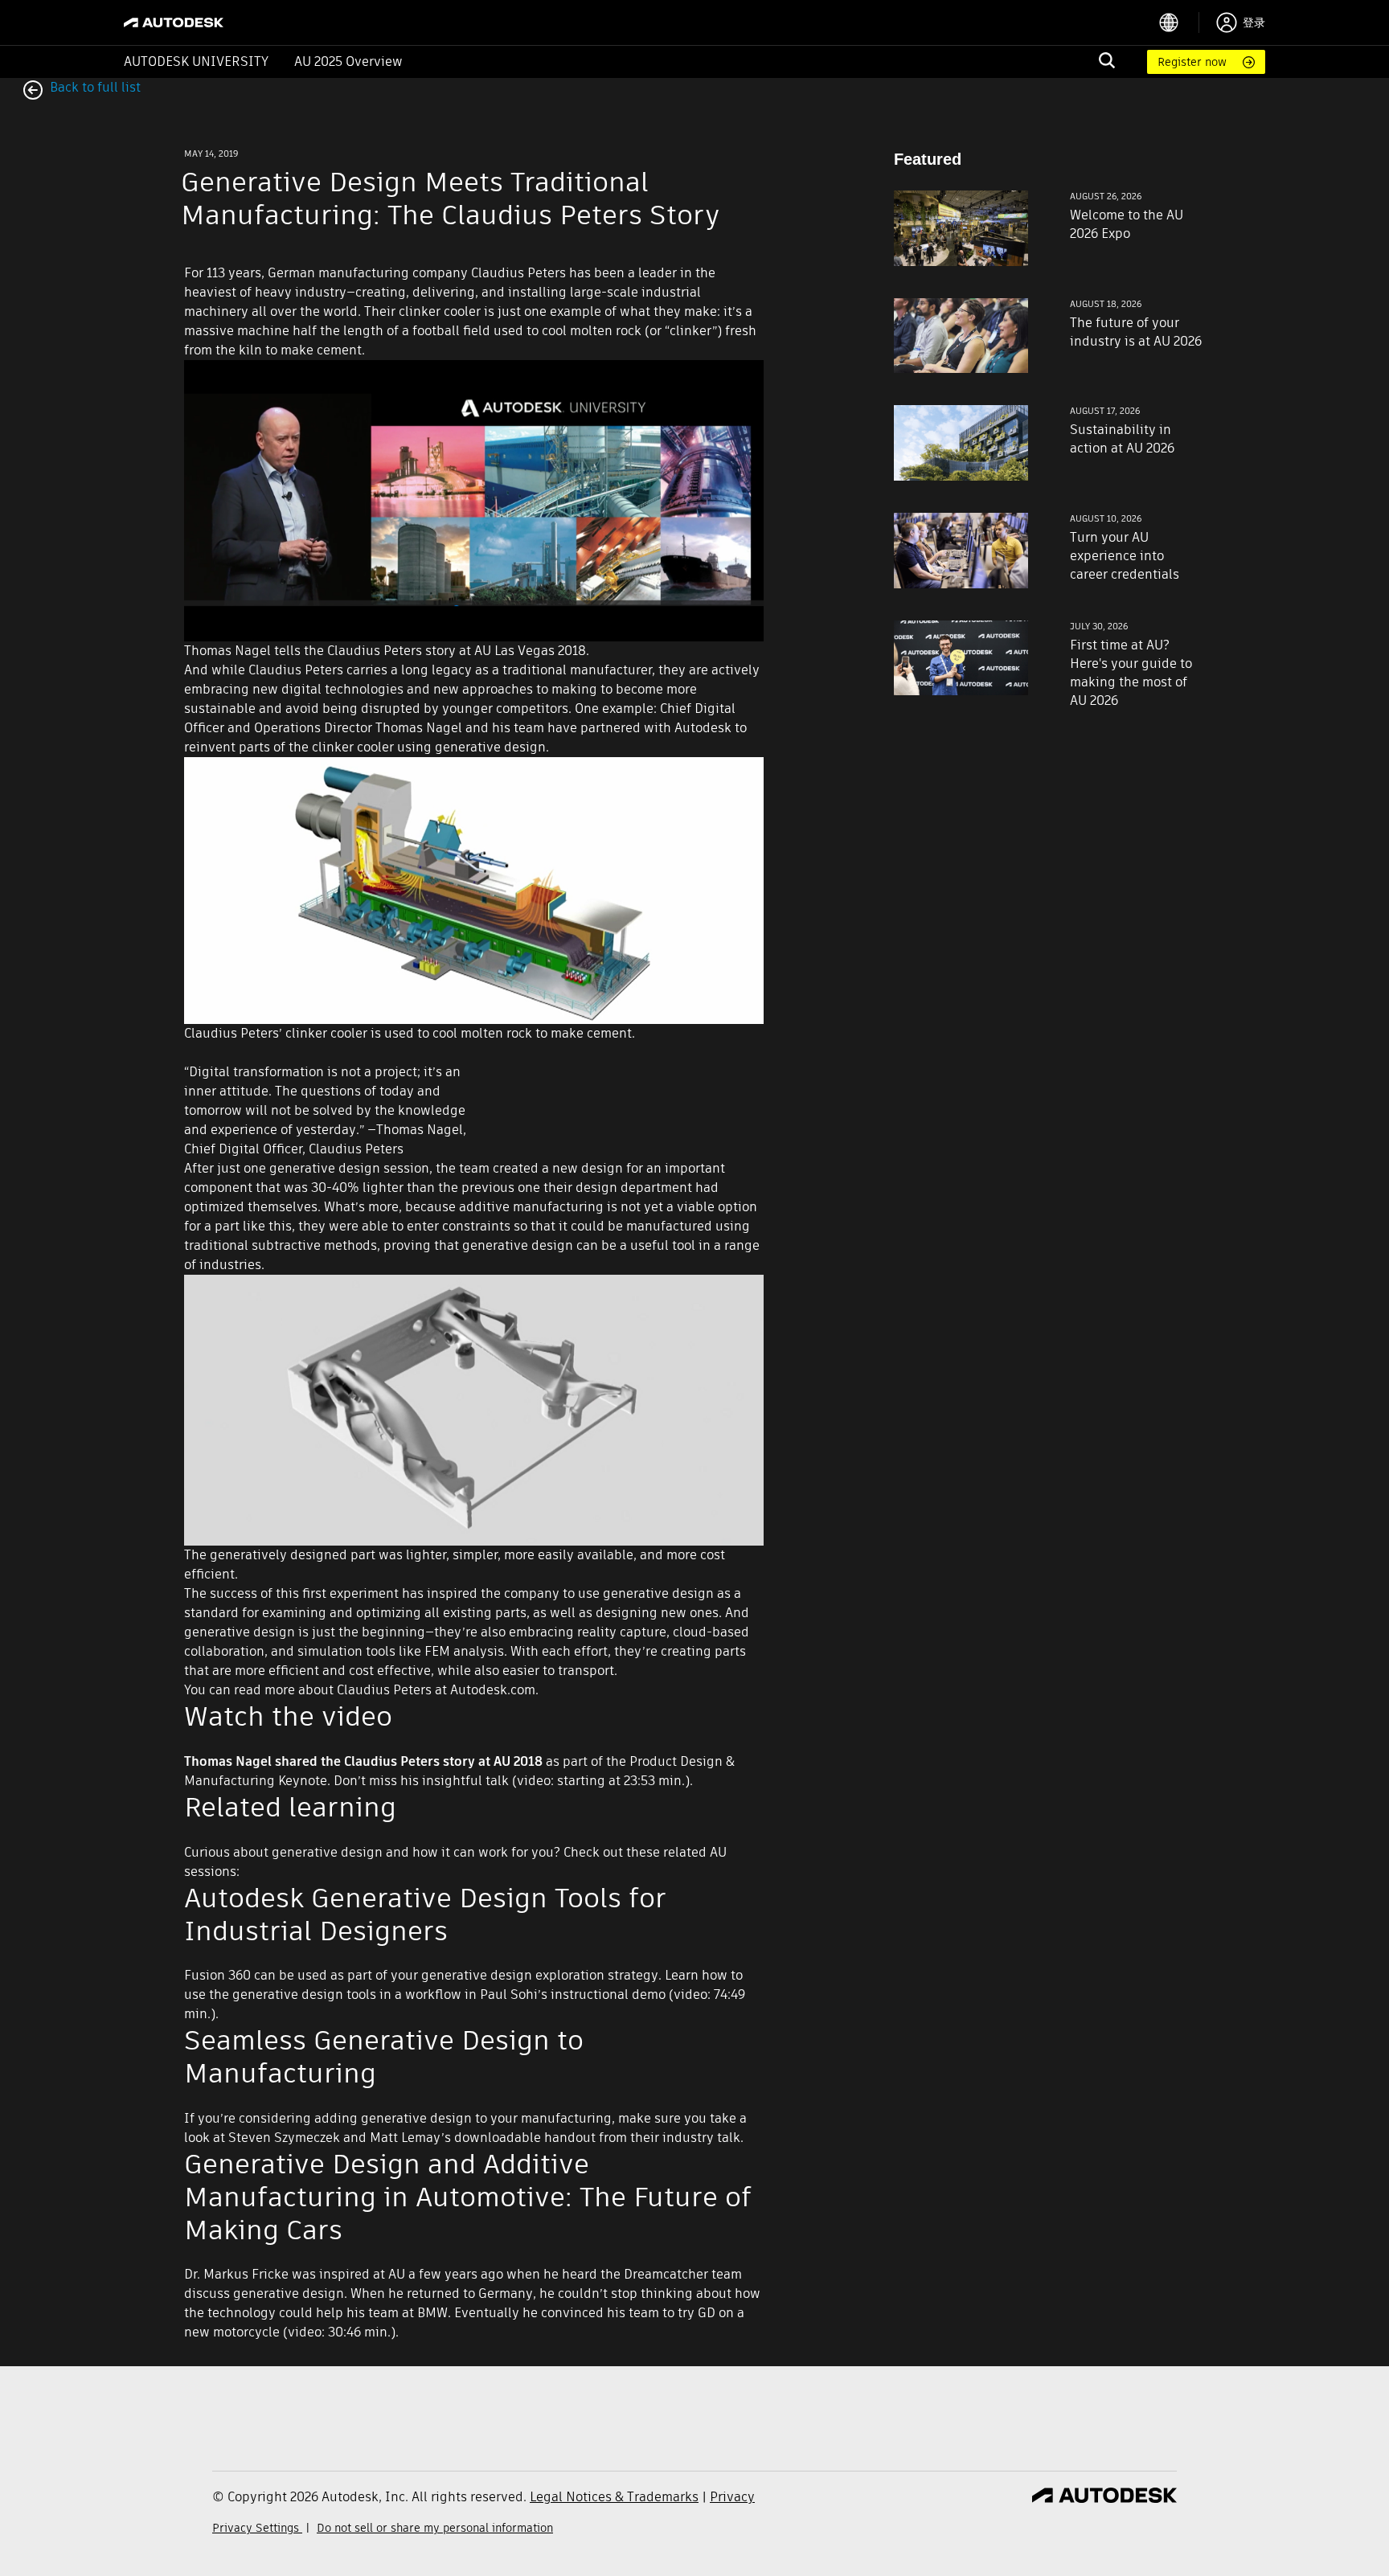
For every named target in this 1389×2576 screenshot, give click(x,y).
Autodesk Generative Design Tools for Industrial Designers (425, 1914)
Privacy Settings (257, 2528)
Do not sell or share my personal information (435, 2528)
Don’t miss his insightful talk (421, 1781)
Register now (1192, 62)
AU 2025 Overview (348, 61)
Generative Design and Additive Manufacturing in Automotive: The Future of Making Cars (468, 2197)
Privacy (732, 2497)
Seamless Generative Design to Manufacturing (384, 2056)
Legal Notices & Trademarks (614, 2497)
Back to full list (94, 87)
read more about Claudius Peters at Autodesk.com (385, 1690)
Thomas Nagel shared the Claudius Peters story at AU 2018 (363, 1761)
